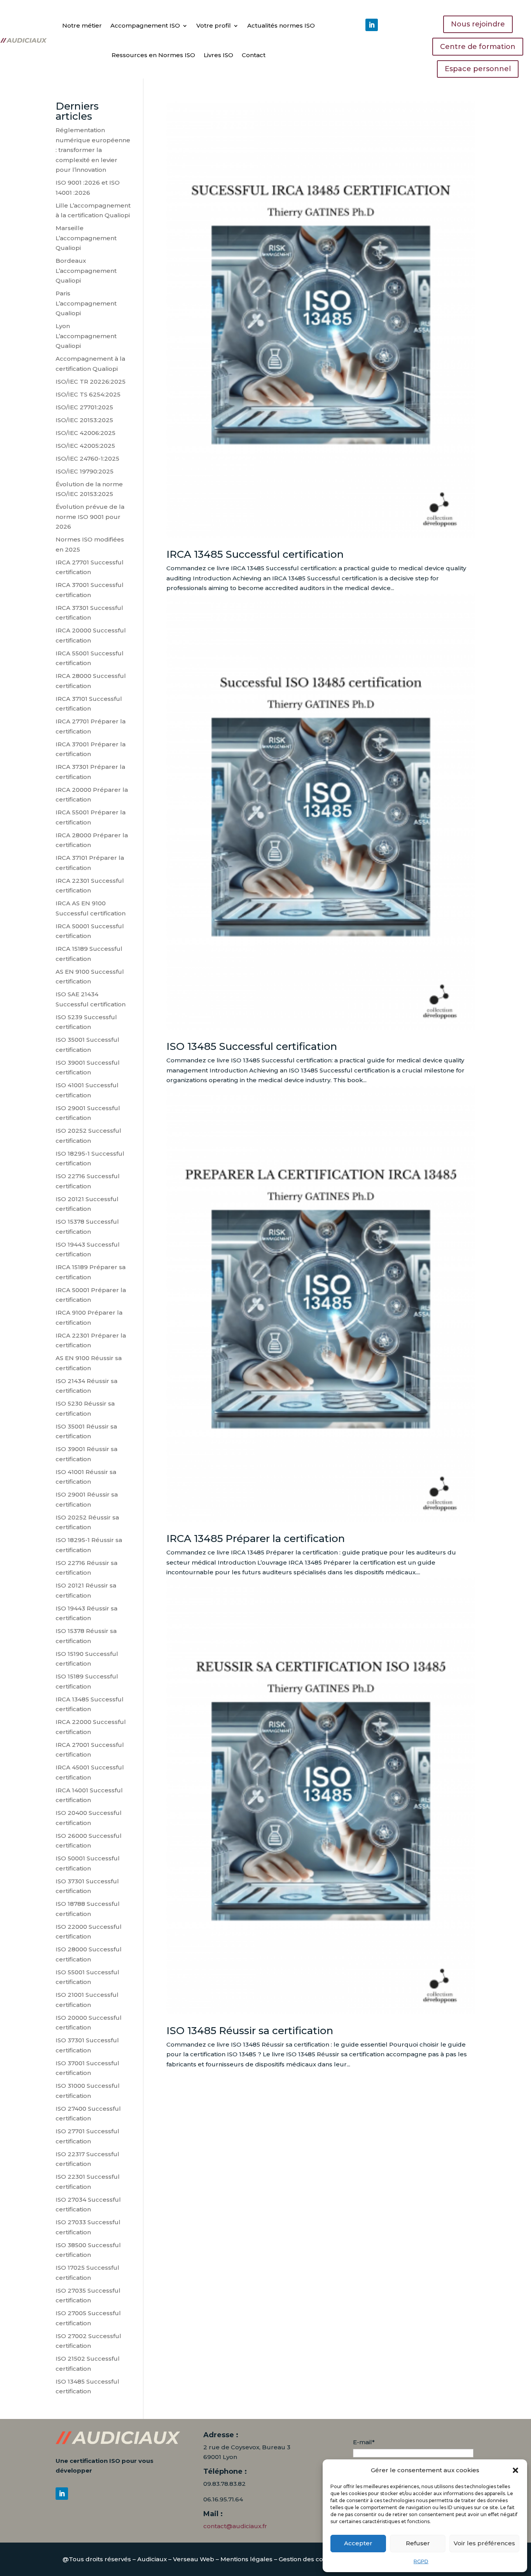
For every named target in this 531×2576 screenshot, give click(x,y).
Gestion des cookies (309, 2559)
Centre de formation (478, 47)
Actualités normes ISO (281, 25)
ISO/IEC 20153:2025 (84, 420)
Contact (254, 55)
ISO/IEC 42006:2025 (86, 433)
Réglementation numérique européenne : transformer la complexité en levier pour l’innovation (93, 150)
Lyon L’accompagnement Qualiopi (86, 336)
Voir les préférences (484, 2543)
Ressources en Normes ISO (153, 55)
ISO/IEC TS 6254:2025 (88, 394)
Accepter (358, 2543)
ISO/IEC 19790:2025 (85, 471)
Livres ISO (218, 55)
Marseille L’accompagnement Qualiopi (86, 238)
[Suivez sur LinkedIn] (372, 25)
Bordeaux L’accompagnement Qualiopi (86, 271)
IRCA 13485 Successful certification (255, 554)
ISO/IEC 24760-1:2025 (87, 458)
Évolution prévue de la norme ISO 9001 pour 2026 (90, 517)
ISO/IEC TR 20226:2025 (91, 382)
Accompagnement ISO (145, 25)
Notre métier (82, 25)
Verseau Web (194, 2559)
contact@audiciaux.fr (235, 2526)
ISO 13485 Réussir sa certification (250, 2031)
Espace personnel (478, 69)
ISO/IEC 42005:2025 (85, 446)
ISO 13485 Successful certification (252, 1046)
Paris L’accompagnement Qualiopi (86, 303)
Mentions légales (246, 2559)
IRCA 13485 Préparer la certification (256, 1539)
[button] (515, 2470)
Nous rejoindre (478, 24)
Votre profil (214, 25)
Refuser (418, 2543)
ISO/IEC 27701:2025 (84, 407)
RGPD (421, 2561)
